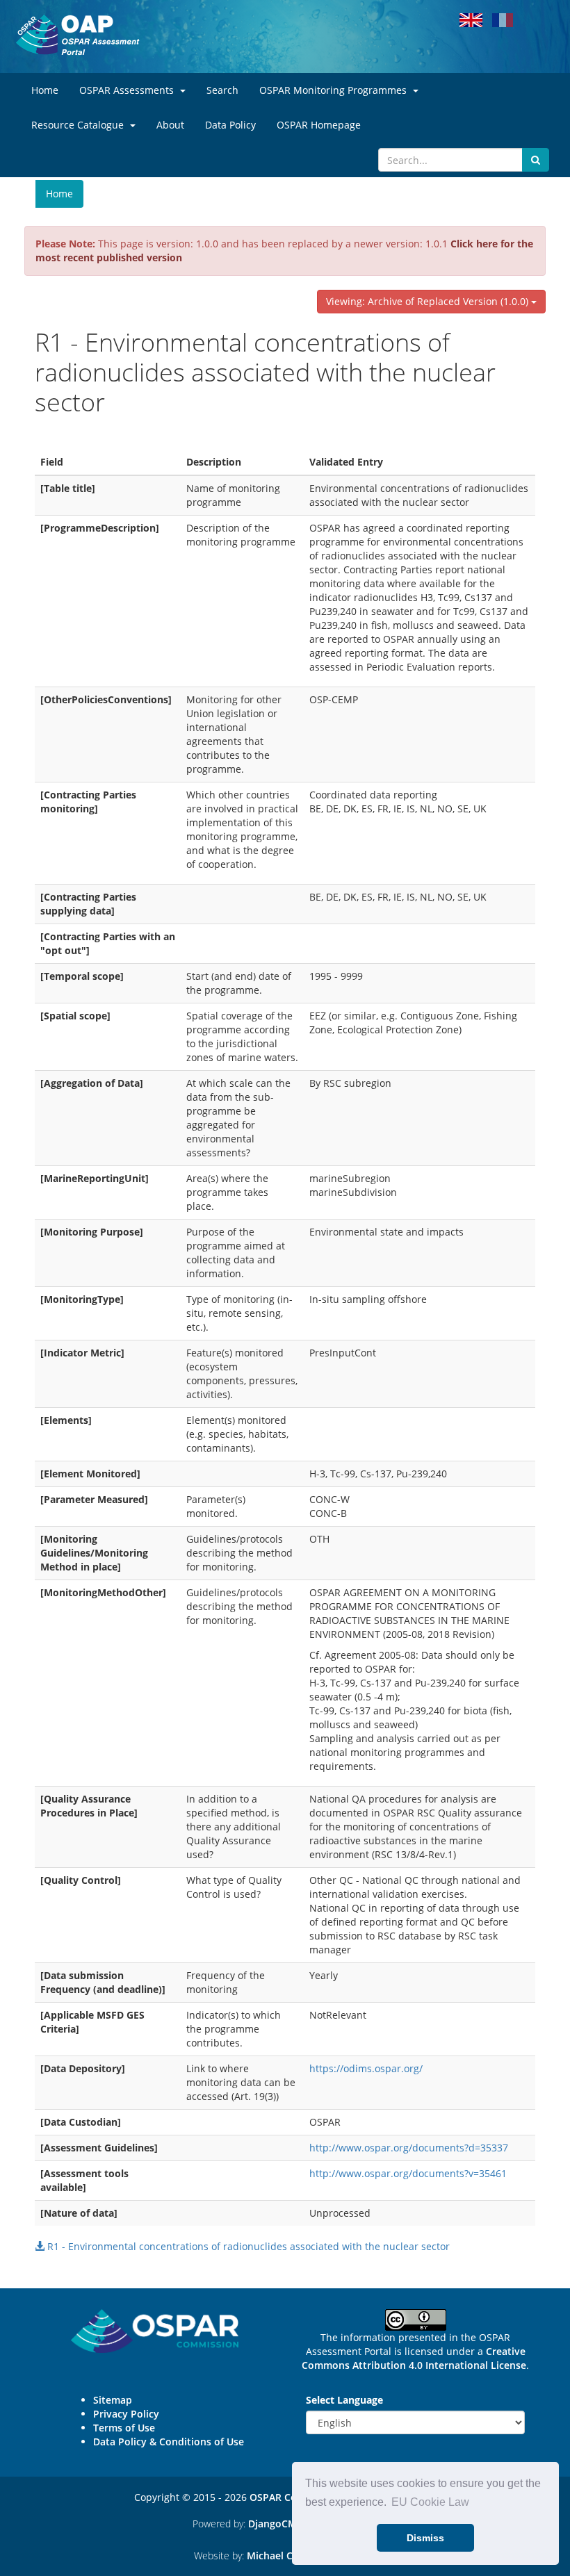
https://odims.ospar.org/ (366, 2068)
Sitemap (113, 2400)
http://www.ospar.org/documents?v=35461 (408, 2173)
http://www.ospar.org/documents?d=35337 (409, 2148)
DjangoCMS (275, 2524)
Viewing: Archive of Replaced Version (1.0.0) (429, 301)
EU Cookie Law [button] (430, 2502)
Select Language (344, 2400)
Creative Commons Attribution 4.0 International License (414, 2358)
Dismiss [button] (425, 2538)
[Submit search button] (536, 160)
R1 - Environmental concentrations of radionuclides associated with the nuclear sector (247, 2246)
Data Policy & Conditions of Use (169, 2442)
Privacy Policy (126, 2414)
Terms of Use (124, 2428)
